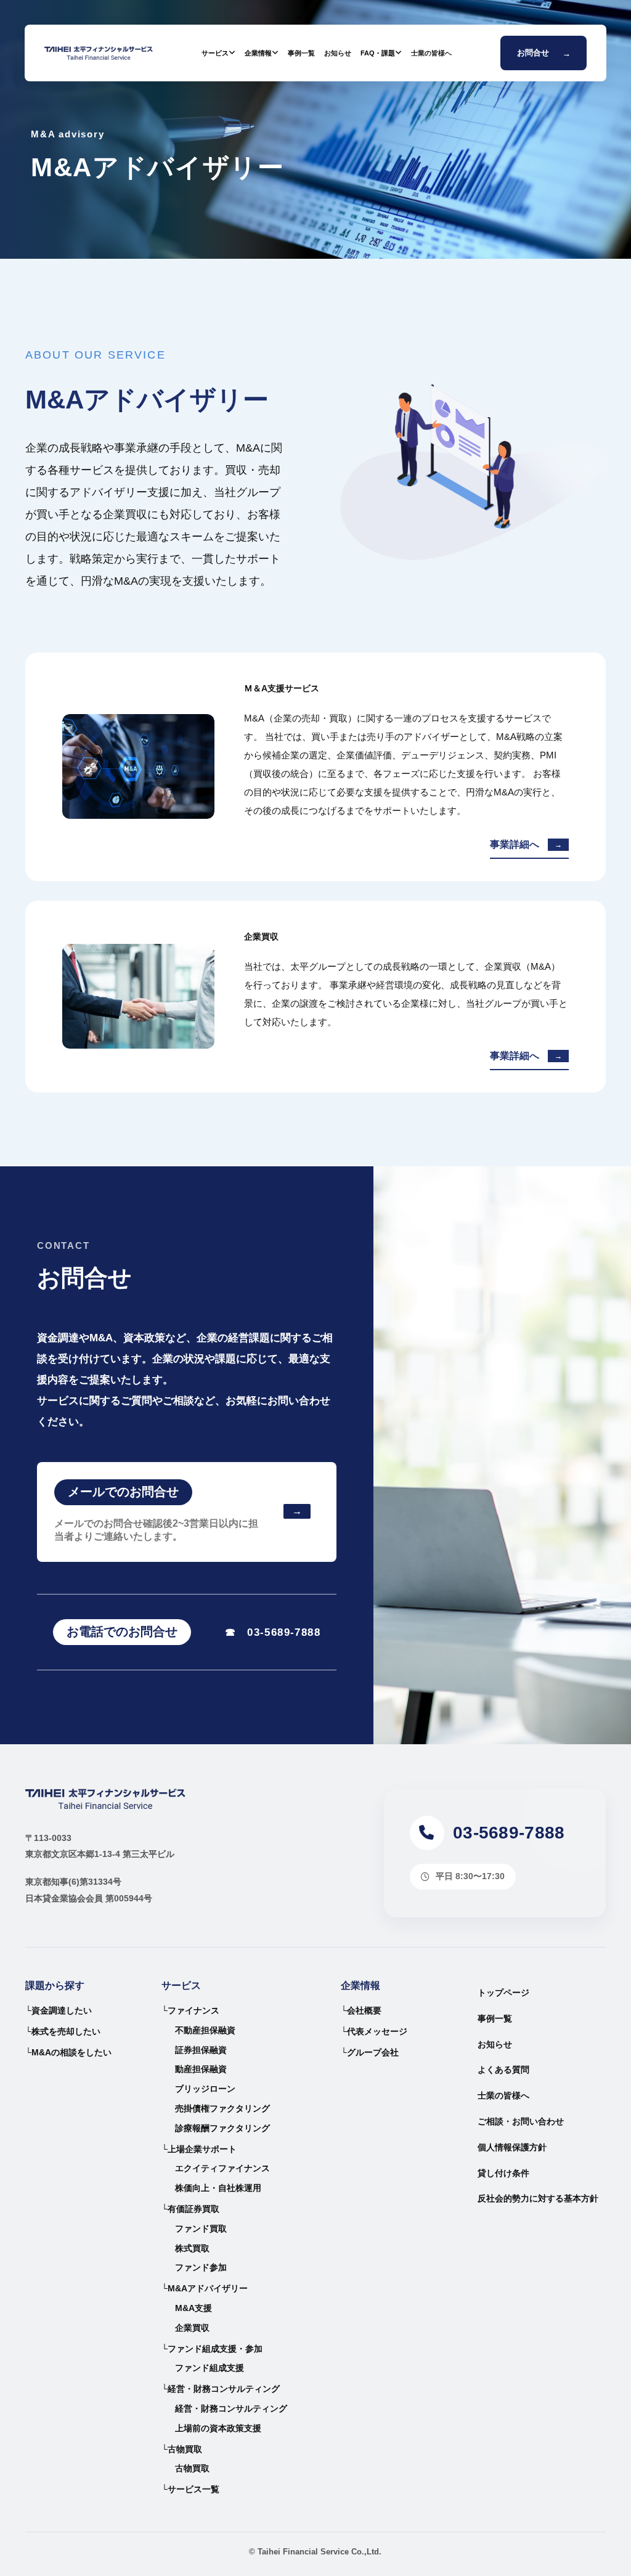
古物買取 (192, 2468)
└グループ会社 (370, 2052)
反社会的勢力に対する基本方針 (538, 2198)
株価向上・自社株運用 (218, 2188)
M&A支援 (193, 2308)
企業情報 (258, 53)
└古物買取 (182, 2449)
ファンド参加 (201, 2267)
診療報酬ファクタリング (222, 2128)
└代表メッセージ (374, 2031)
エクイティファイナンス (222, 2168)
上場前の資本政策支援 (218, 2428)
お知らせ (338, 53)
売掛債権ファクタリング (222, 2108)
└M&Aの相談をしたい (68, 2052)
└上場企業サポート (199, 2149)
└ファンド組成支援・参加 (212, 2349)
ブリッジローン (205, 2089)
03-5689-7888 (273, 1632)
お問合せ (544, 53)
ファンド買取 (201, 2229)
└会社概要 (361, 2010)
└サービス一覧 (190, 2489)
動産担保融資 (201, 2069)
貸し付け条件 (503, 2173)
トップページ (503, 1993)
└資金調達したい (59, 2010)
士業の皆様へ (431, 53)
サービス (215, 53)
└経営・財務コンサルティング (221, 2389)
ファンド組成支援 (210, 2368)
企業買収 (192, 2328)
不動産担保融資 (205, 2030)
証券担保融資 (201, 2050)
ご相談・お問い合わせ (521, 2121)
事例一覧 (301, 53)
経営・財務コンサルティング (231, 2408)
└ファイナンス (190, 2010)
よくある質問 (503, 2070)
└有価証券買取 (190, 2209)
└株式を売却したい (63, 2031)
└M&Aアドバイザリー (205, 2288)
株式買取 (192, 2248)
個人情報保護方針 (512, 2147)
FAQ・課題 (378, 53)
